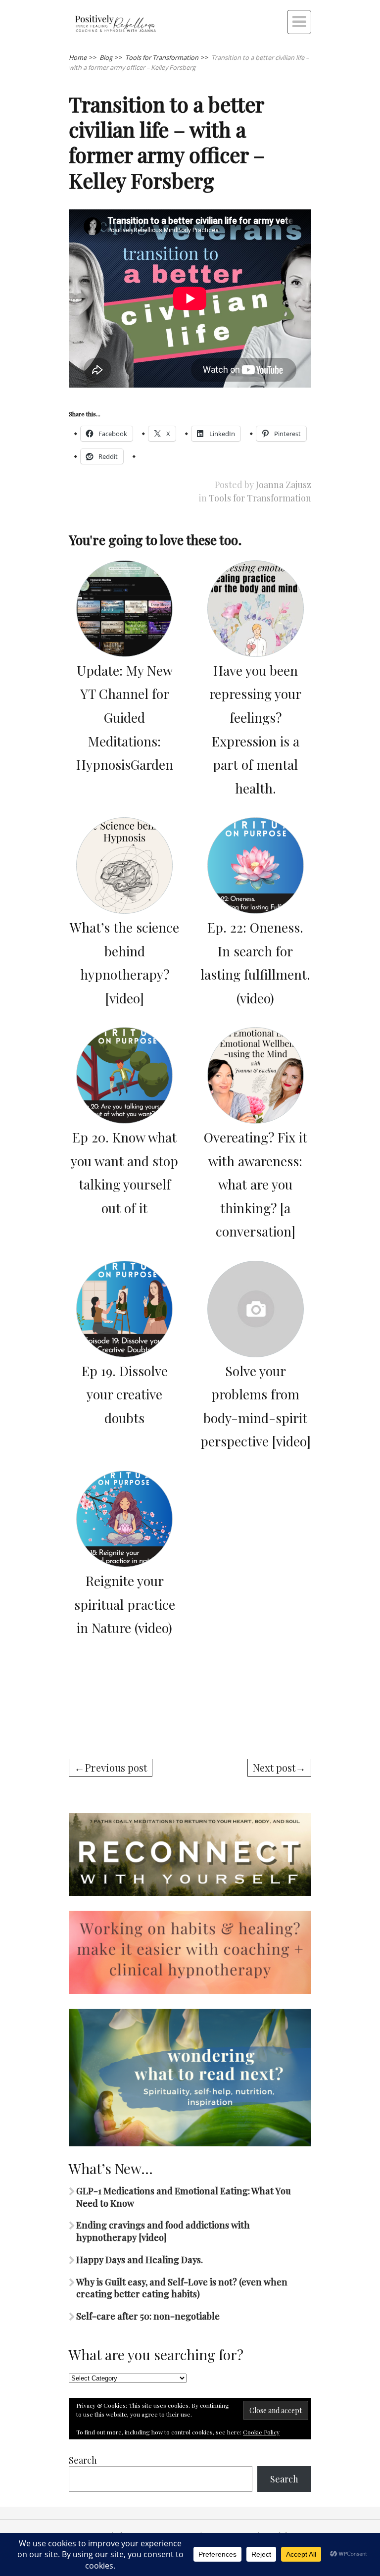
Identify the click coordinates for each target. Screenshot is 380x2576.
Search (83, 2460)
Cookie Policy (261, 2432)
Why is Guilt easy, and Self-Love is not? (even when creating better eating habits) (182, 2288)
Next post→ (279, 1767)
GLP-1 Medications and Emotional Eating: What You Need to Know (184, 2197)
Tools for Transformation (260, 498)
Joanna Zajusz (284, 485)
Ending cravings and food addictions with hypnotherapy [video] (163, 2231)
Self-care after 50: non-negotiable (148, 2316)
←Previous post (111, 1767)
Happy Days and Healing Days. (140, 2260)
